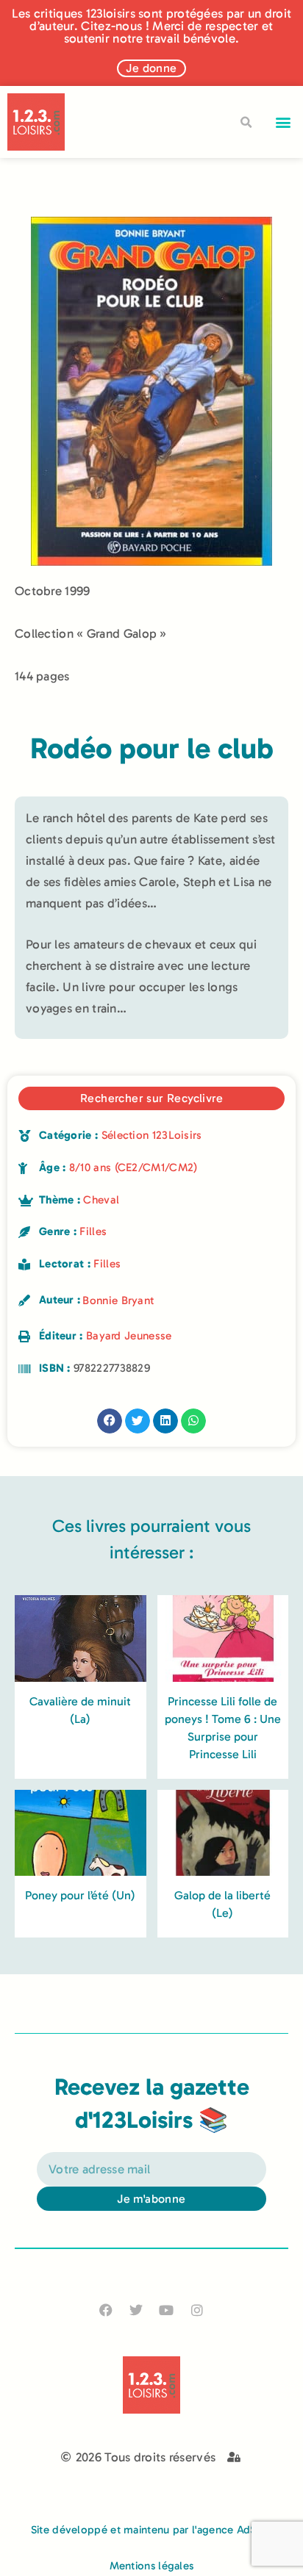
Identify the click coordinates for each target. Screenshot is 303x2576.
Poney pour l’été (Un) (80, 1895)
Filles (93, 1231)
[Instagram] (197, 2310)
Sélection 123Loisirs (152, 1135)
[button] (284, 122)
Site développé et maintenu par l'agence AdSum (152, 2530)
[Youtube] (167, 2310)
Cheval (101, 1200)
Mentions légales (152, 2566)
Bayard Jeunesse (129, 1336)
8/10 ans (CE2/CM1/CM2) (133, 1168)
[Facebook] (106, 2310)
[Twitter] (136, 2310)
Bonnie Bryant (118, 1300)
